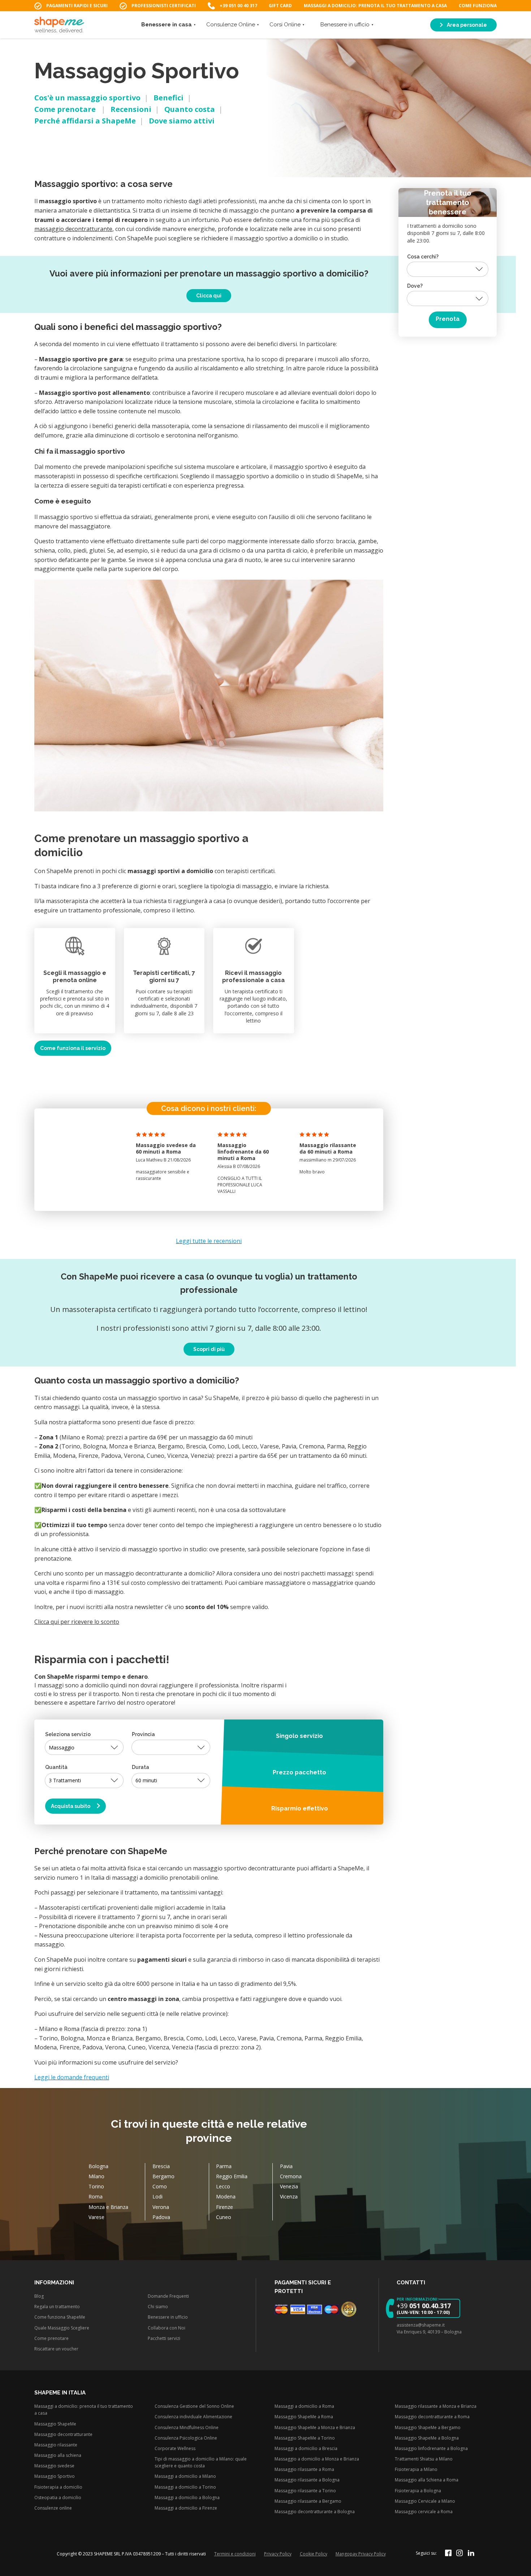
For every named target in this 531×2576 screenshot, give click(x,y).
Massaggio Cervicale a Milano (425, 2501)
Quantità (56, 1767)
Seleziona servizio (68, 1734)
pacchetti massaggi (327, 1573)
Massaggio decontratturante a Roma (432, 2417)
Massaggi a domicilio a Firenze (186, 2508)
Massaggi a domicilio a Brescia (306, 2448)
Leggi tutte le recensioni (209, 1241)
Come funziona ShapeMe (60, 2317)
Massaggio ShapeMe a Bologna (427, 2438)
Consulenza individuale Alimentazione (193, 2417)
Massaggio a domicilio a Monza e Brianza (317, 2459)
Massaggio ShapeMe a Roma (304, 2417)
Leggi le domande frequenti (72, 2077)
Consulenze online (53, 2508)
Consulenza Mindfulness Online (187, 2427)
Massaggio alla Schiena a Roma (427, 2480)
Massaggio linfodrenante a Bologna (431, 2448)
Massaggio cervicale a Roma (424, 2512)
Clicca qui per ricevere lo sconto (77, 1622)
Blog (39, 2296)
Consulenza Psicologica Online (186, 2438)
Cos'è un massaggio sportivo (87, 98)
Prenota (448, 319)
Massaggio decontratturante (63, 2434)
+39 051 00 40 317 (238, 6)
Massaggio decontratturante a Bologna (315, 2512)
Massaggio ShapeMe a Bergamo (428, 2427)
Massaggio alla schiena (58, 2455)
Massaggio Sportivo (55, 2476)
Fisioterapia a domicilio (58, 2487)
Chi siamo (158, 2307)
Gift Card (280, 6)
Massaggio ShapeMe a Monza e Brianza (315, 2427)
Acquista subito (71, 1806)
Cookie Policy (314, 2554)
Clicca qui (209, 296)
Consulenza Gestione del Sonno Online (194, 2406)
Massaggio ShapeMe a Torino (305, 2438)
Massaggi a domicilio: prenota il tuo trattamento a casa (375, 6)
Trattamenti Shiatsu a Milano (424, 2459)
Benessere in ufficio (345, 25)
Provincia (143, 1734)
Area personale (466, 25)
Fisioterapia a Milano (416, 2469)
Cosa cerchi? (423, 256)
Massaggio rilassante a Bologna (307, 2480)
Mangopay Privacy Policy (361, 2554)
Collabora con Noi (167, 2328)
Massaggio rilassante (56, 2445)
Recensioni (131, 109)
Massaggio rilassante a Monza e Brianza (436, 2406)
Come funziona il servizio (73, 1048)
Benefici (169, 98)
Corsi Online (285, 25)
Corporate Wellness (175, 2448)
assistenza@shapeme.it (421, 2325)
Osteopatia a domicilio (58, 2497)
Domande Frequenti (168, 2296)
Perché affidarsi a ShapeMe (85, 121)
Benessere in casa (167, 25)
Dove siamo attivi (182, 121)
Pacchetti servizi (164, 2338)
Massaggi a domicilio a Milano (185, 2476)
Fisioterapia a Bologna (418, 2491)
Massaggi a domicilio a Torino (185, 2487)
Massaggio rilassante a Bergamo (308, 2501)
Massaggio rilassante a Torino (305, 2491)
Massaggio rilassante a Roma (304, 2469)
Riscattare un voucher (56, 2349)
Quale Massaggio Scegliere (62, 2328)
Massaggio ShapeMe (55, 2424)
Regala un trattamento (57, 2307)
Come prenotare (66, 109)
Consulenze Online (231, 25)
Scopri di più (209, 1349)
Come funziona (478, 6)
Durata (141, 1767)
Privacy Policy (278, 2554)
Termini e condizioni (235, 2554)
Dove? (415, 286)
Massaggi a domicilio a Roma (304, 2406)
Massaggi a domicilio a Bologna (187, 2497)
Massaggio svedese (54, 2466)
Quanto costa (190, 109)
